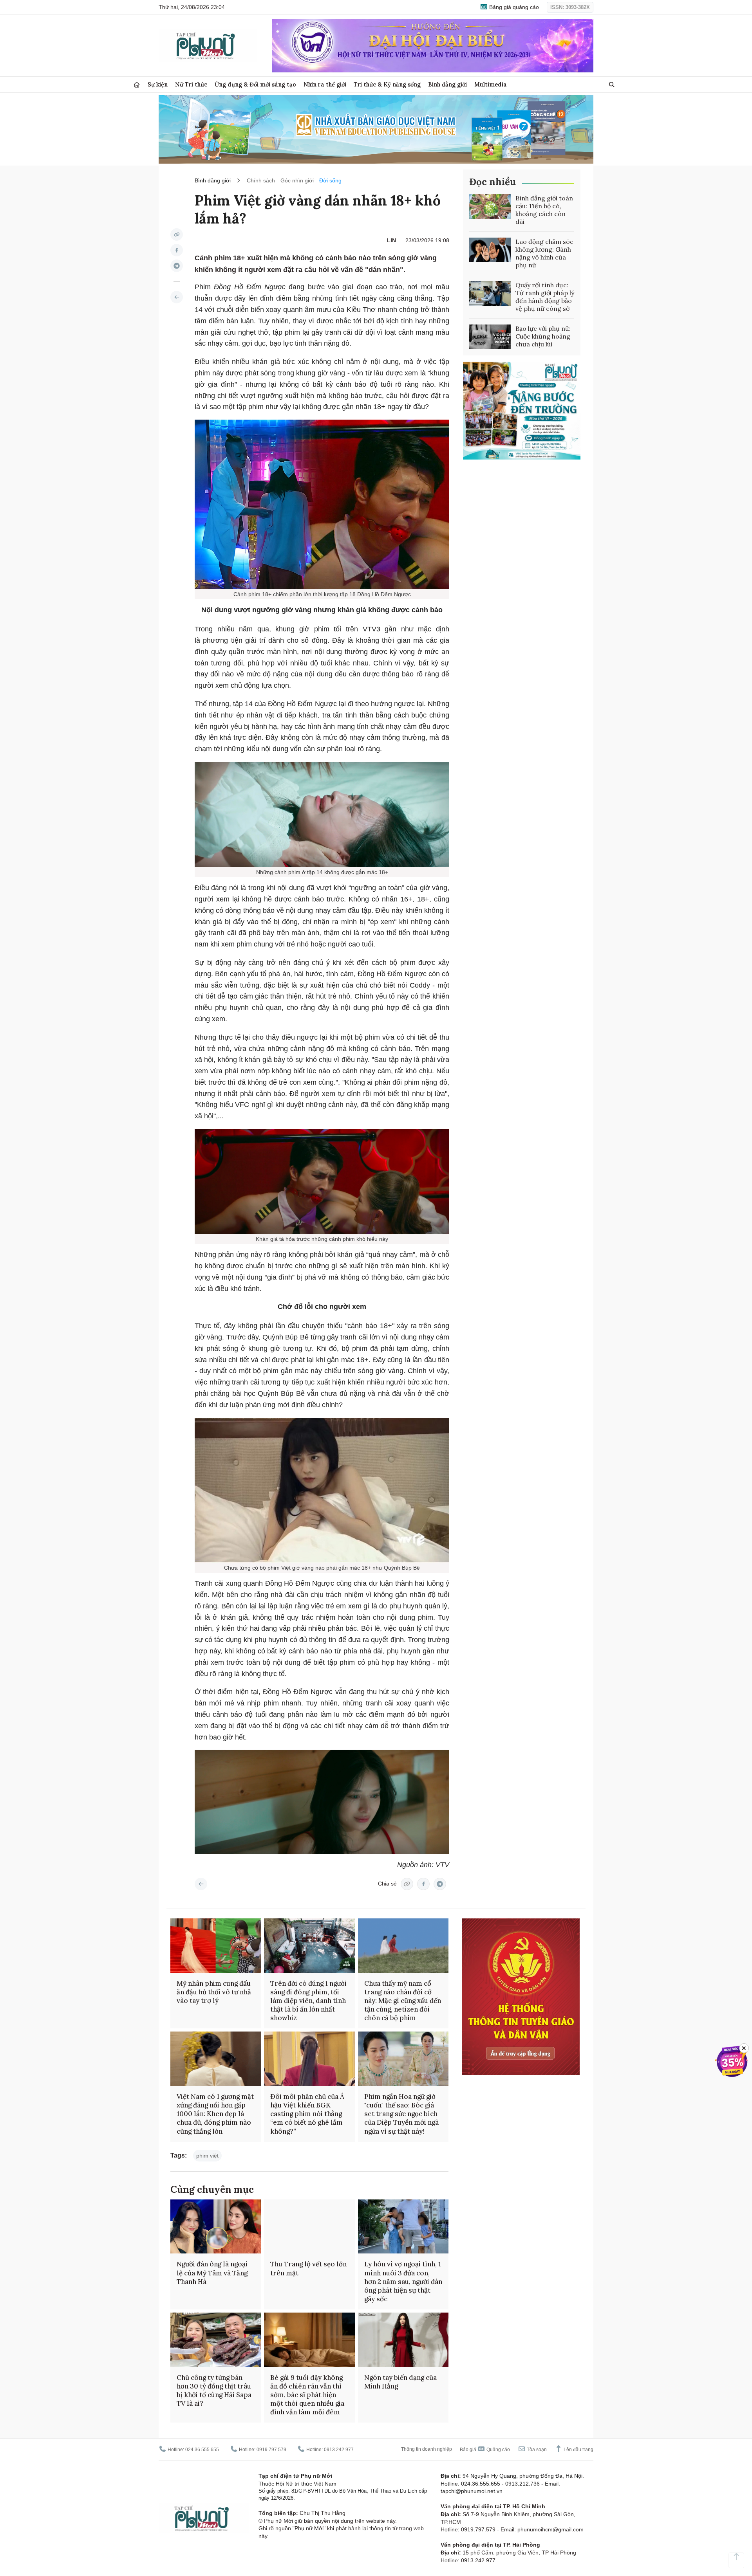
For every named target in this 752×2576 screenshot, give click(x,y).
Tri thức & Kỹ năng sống (387, 84)
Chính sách (261, 180)
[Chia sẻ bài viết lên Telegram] (177, 266)
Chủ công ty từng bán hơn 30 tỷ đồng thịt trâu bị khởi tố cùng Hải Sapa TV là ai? (214, 2390)
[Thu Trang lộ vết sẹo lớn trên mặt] (309, 2227)
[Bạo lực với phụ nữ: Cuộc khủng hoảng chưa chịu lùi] (490, 337)
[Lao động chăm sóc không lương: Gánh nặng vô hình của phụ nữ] (490, 250)
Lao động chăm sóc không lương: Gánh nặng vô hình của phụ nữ (544, 253)
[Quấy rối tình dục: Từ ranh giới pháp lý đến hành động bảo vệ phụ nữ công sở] (490, 294)
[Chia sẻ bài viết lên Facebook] (177, 250)
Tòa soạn (536, 2450)
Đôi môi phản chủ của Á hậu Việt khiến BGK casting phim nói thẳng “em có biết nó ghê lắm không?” (307, 2114)
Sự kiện (158, 84)
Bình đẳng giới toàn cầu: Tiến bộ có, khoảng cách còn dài (544, 210)
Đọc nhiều (493, 182)
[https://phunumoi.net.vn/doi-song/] (177, 297)
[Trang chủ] (137, 85)
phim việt (207, 2156)
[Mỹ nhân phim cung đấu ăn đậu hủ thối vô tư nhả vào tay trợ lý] (216, 1946)
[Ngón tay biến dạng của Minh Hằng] (403, 2340)
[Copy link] (177, 234)
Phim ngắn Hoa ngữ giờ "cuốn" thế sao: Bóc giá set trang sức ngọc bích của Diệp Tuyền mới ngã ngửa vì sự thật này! (401, 2114)
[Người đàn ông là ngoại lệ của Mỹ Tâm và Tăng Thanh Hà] (216, 2227)
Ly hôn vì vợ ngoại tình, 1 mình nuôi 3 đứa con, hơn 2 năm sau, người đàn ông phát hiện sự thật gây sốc (403, 2281)
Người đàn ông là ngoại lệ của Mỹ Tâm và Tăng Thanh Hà (212, 2273)
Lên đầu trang (578, 2450)
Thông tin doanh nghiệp (427, 2449)
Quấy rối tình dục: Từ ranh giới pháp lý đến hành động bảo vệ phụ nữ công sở (545, 297)
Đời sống (330, 180)
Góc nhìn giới (297, 180)
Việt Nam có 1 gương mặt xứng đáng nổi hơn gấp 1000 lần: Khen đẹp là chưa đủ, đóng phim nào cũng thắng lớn (215, 2114)
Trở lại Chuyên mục (201, 1884)
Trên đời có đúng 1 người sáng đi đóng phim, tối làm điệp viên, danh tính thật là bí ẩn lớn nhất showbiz (308, 2001)
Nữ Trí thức (191, 84)
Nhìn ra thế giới (325, 84)
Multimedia (491, 84)
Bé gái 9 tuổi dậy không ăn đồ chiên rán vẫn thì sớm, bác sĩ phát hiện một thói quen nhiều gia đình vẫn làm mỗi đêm (307, 2395)
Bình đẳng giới (447, 84)
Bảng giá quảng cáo (513, 7)
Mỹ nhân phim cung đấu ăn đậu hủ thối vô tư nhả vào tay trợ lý (214, 1992)
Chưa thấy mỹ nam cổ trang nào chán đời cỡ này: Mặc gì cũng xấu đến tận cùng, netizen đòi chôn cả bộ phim (403, 2001)
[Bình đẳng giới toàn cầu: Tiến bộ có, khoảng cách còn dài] (490, 207)
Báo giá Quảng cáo (485, 2450)
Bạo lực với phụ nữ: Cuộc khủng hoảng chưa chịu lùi (543, 336)
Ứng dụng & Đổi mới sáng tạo (255, 84)
